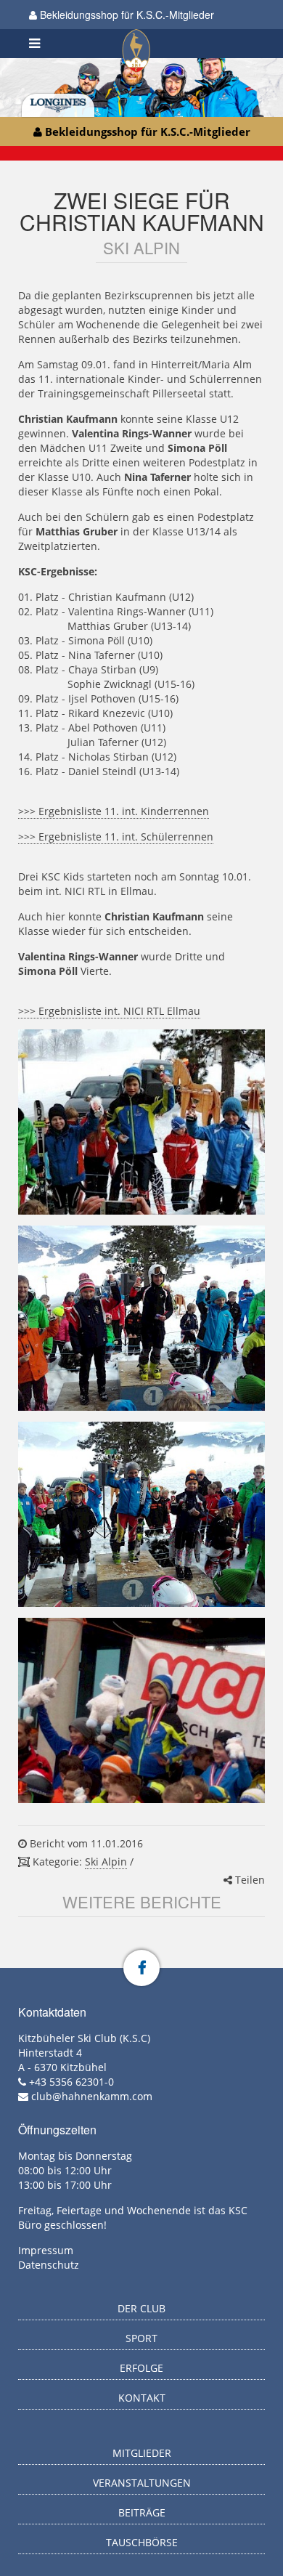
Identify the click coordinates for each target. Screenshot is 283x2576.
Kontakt (142, 2398)
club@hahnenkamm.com (92, 2096)
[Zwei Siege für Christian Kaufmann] (141, 1122)
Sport (141, 2338)
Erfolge (141, 2368)
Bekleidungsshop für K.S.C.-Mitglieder (126, 15)
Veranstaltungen (142, 2483)
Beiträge (142, 2512)
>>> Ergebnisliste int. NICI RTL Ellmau (109, 1011)
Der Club (141, 2308)
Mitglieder (142, 2453)
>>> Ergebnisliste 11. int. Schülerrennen (116, 837)
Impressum (46, 2250)
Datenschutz (49, 2265)
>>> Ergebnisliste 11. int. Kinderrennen (114, 811)
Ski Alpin (106, 1862)
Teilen (249, 1880)
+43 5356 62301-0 (71, 2082)
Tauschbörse (142, 2542)
